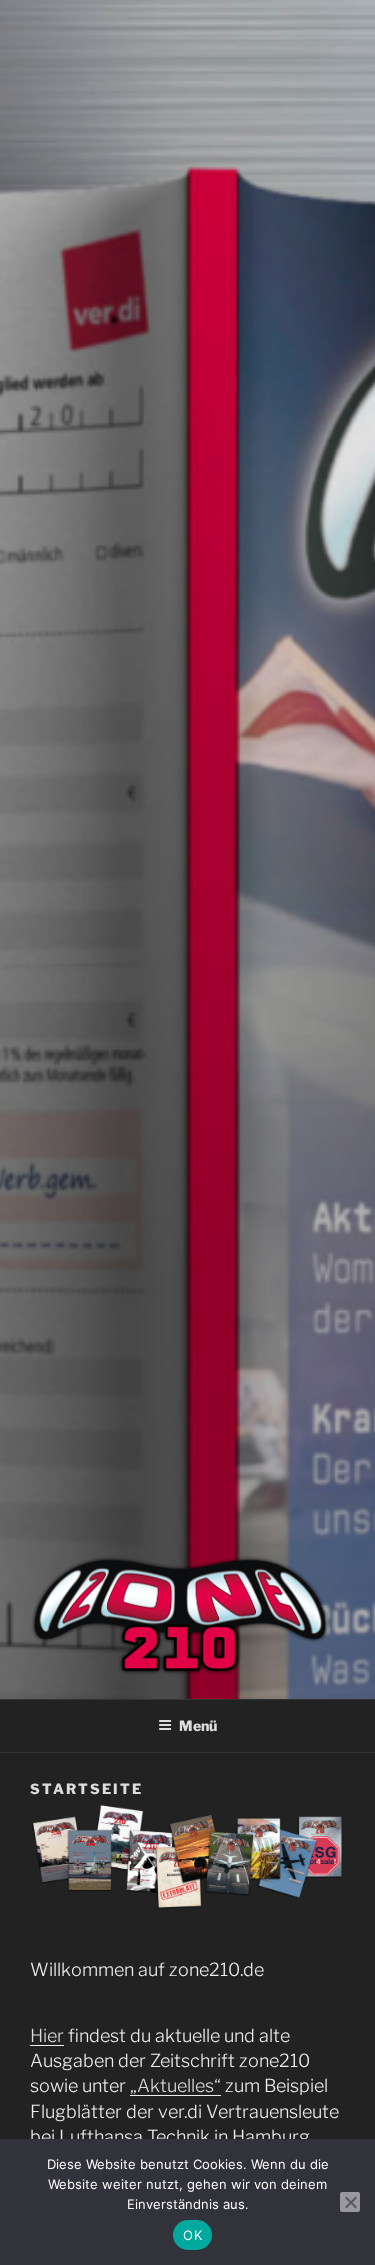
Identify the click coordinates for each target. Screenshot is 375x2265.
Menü (198, 1725)
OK (192, 2235)
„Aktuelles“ (175, 2085)
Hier (47, 2035)
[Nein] (350, 2202)
